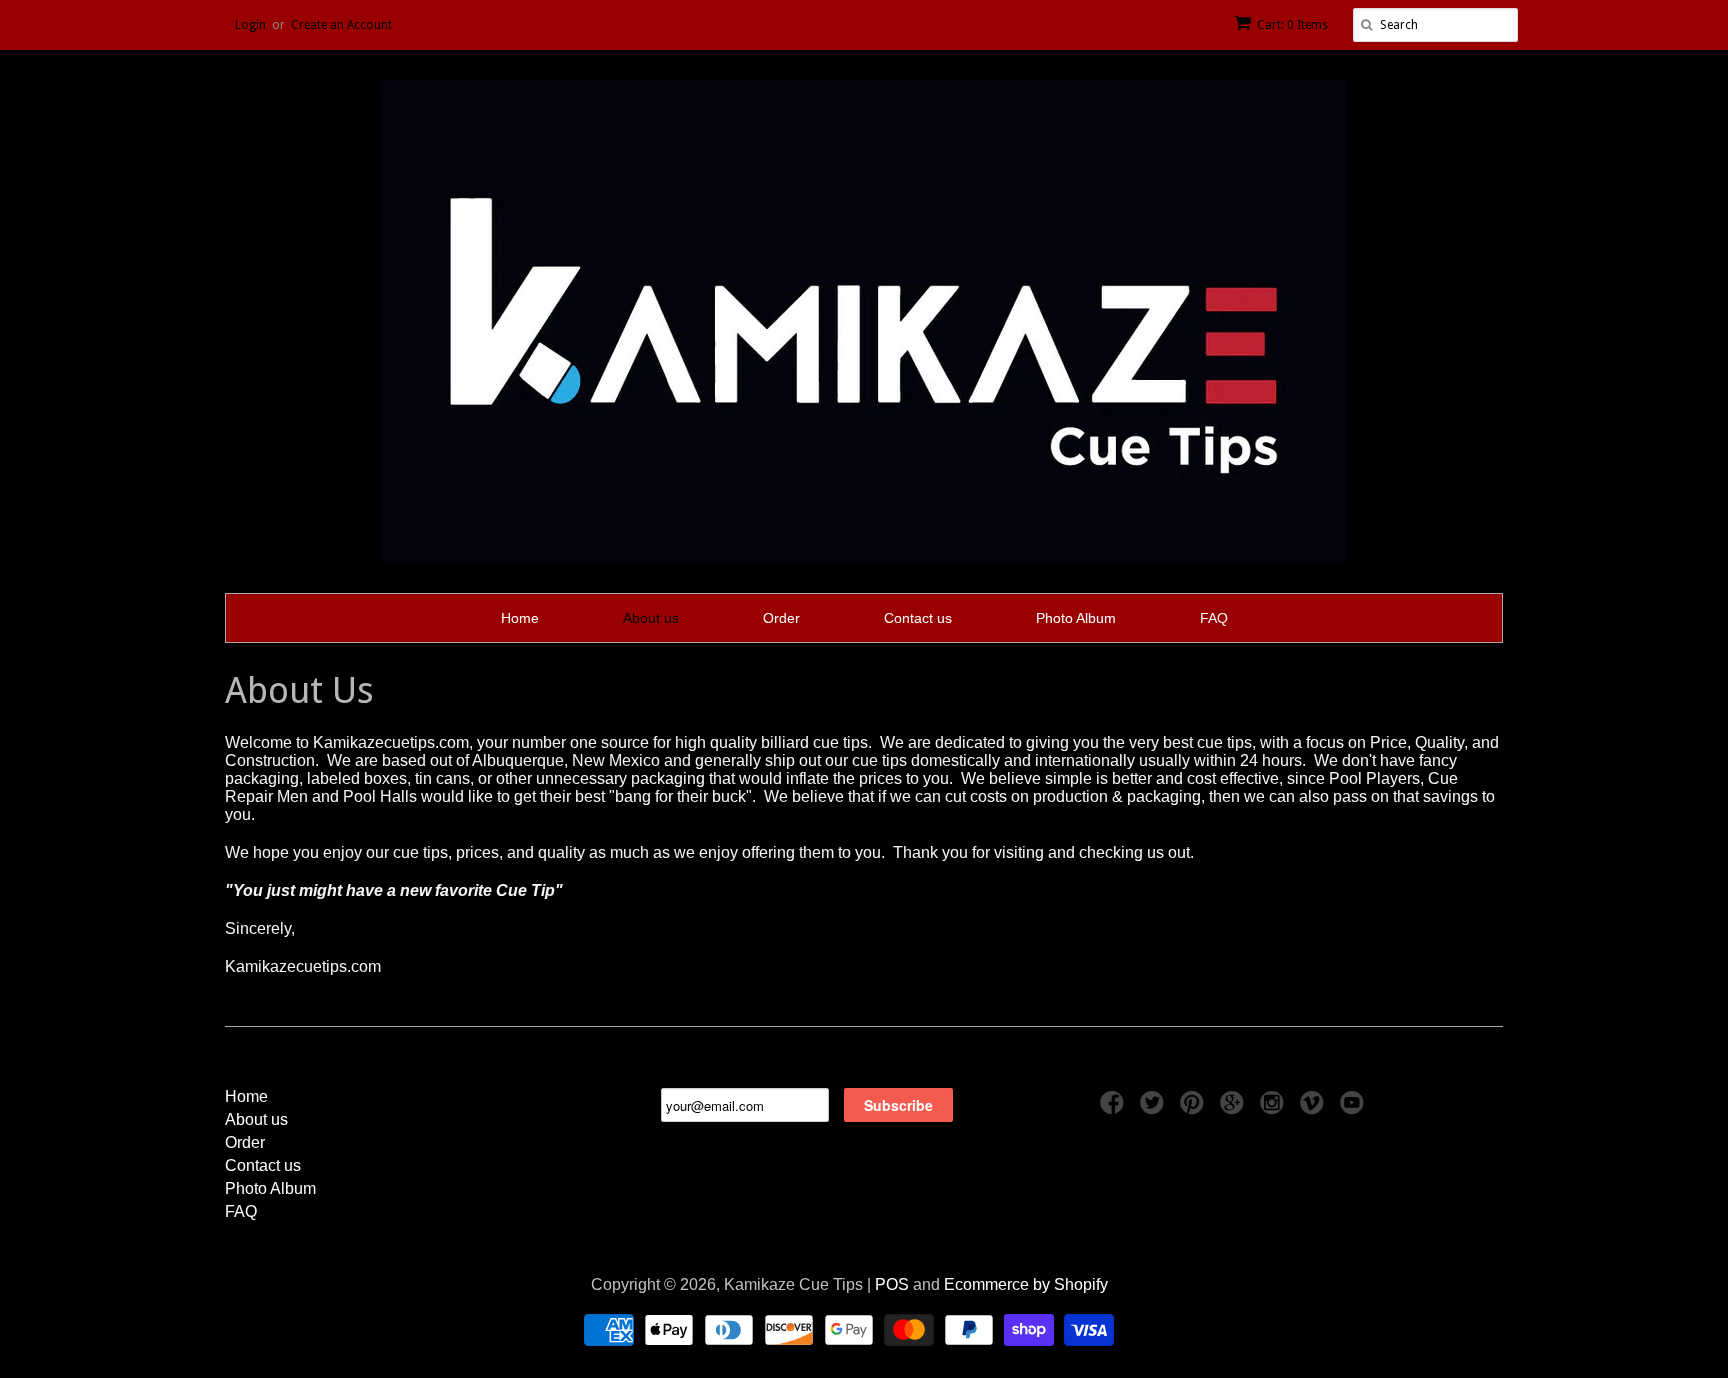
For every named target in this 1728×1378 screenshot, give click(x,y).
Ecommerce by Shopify (1026, 1284)
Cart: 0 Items (1292, 25)
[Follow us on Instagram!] (1275, 1108)
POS (892, 1284)
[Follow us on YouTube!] (1355, 1108)
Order (781, 618)
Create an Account (341, 25)
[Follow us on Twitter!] (1155, 1108)
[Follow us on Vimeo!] (1315, 1108)
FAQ (1214, 618)
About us (651, 618)
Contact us (918, 618)
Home (520, 618)
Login (250, 25)
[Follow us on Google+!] (1235, 1108)
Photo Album (1076, 618)
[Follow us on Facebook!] (1115, 1108)
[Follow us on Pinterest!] (1195, 1108)
